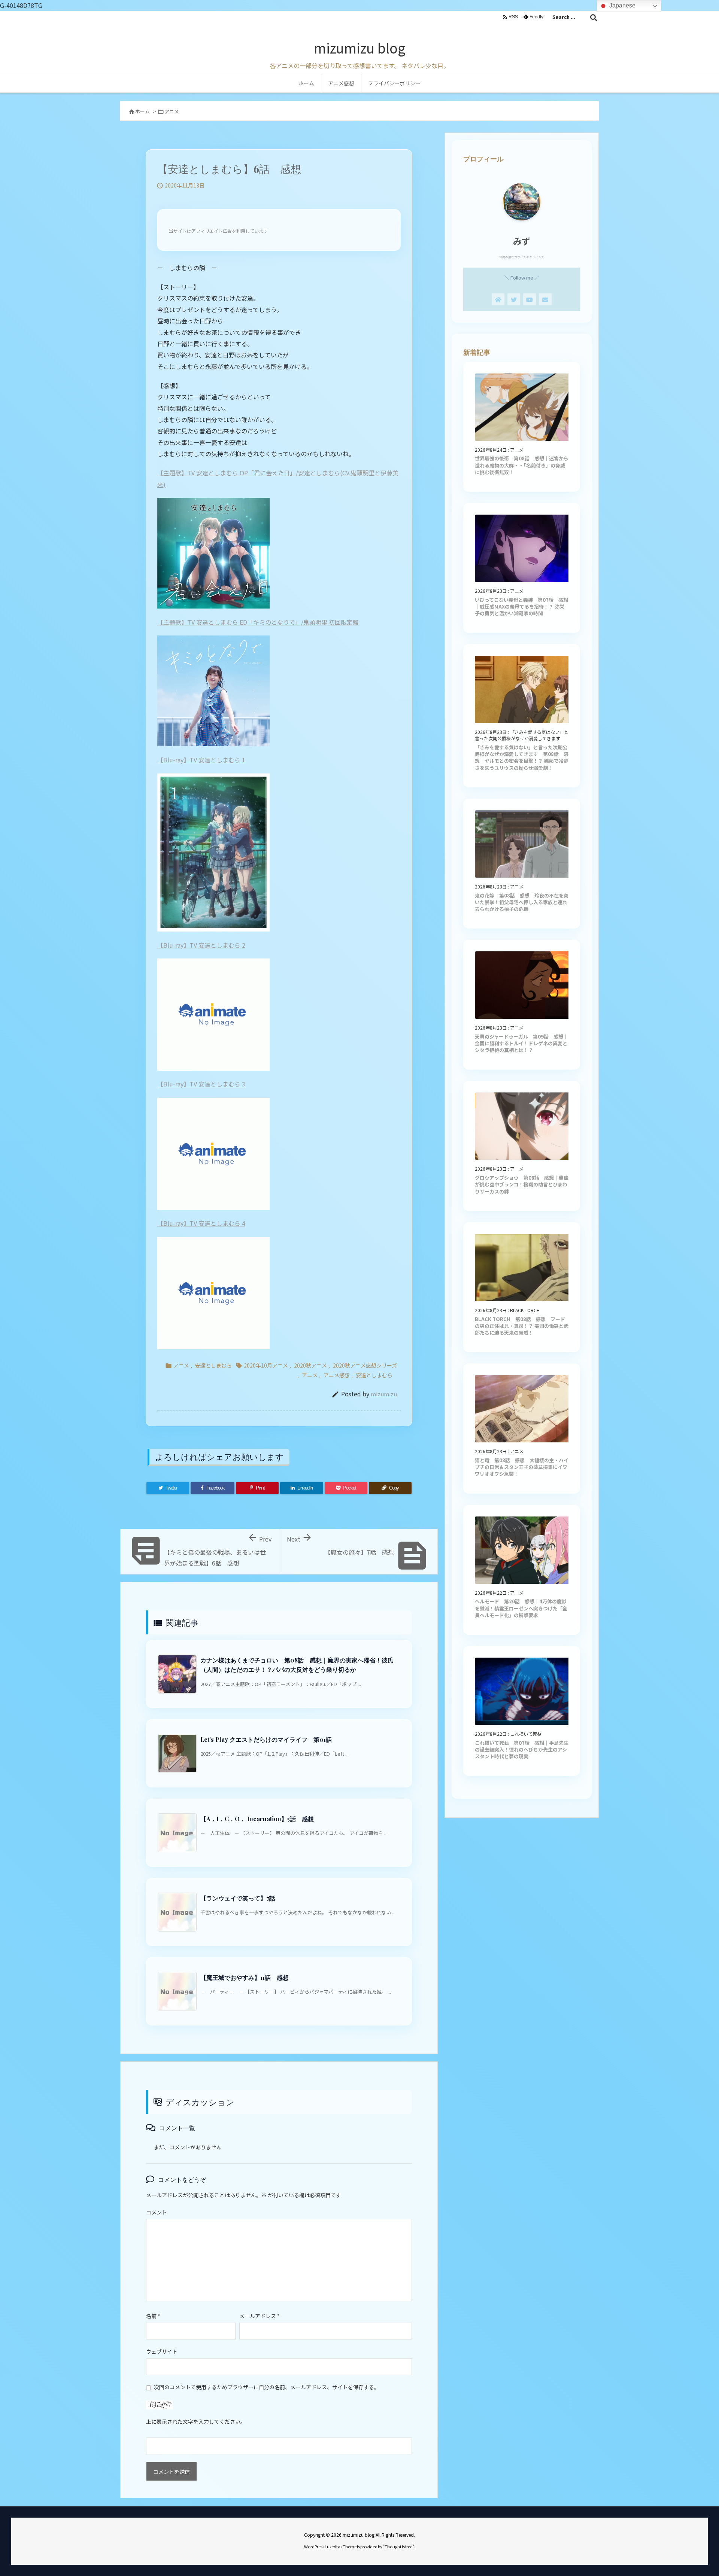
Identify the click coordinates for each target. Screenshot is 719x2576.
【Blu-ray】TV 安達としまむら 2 (201, 945)
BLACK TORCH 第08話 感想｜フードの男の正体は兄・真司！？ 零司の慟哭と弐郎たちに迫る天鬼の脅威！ (522, 1326)
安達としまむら (213, 1365)
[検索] (594, 17)
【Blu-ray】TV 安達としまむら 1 (201, 760)
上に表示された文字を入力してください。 (196, 2421)
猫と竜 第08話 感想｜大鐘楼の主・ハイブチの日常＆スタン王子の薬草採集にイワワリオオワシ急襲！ (522, 1467)
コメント (157, 2212)
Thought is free (398, 2546)
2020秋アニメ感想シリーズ (365, 1365)
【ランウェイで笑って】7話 (238, 1898)
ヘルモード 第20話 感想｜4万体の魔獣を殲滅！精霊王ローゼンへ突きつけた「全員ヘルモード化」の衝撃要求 (521, 1608)
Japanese (622, 5)
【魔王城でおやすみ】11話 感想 (245, 1977)
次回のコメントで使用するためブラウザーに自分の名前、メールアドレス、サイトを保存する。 (267, 2387)
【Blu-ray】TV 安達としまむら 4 (201, 1223)
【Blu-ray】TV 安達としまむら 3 (201, 1084)
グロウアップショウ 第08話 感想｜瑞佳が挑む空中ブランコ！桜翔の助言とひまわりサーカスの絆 (522, 1184)
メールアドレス (260, 2316)
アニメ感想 (337, 1375)
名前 (153, 2316)
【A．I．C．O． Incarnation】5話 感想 (257, 1819)
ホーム (142, 111)
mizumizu (384, 1394)
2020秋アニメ (310, 1365)
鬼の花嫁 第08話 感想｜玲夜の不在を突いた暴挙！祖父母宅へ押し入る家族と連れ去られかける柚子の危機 (522, 902)
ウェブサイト (162, 2351)
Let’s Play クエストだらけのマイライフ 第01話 (266, 1739)
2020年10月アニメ (266, 1365)
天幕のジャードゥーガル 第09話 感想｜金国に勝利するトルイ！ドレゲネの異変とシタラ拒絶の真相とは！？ (521, 1043)
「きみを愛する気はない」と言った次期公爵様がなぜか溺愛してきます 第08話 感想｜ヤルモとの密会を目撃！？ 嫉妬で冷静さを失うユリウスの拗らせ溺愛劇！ (522, 757)
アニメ (172, 111)
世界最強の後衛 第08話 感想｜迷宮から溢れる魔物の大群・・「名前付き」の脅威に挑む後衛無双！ (522, 465)
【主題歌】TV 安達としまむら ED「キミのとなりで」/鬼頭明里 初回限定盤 (258, 622)
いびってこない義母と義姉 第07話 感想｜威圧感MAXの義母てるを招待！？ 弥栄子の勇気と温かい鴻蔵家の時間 (521, 606)
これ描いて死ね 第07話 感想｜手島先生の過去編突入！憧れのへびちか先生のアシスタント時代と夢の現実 (522, 1749)
